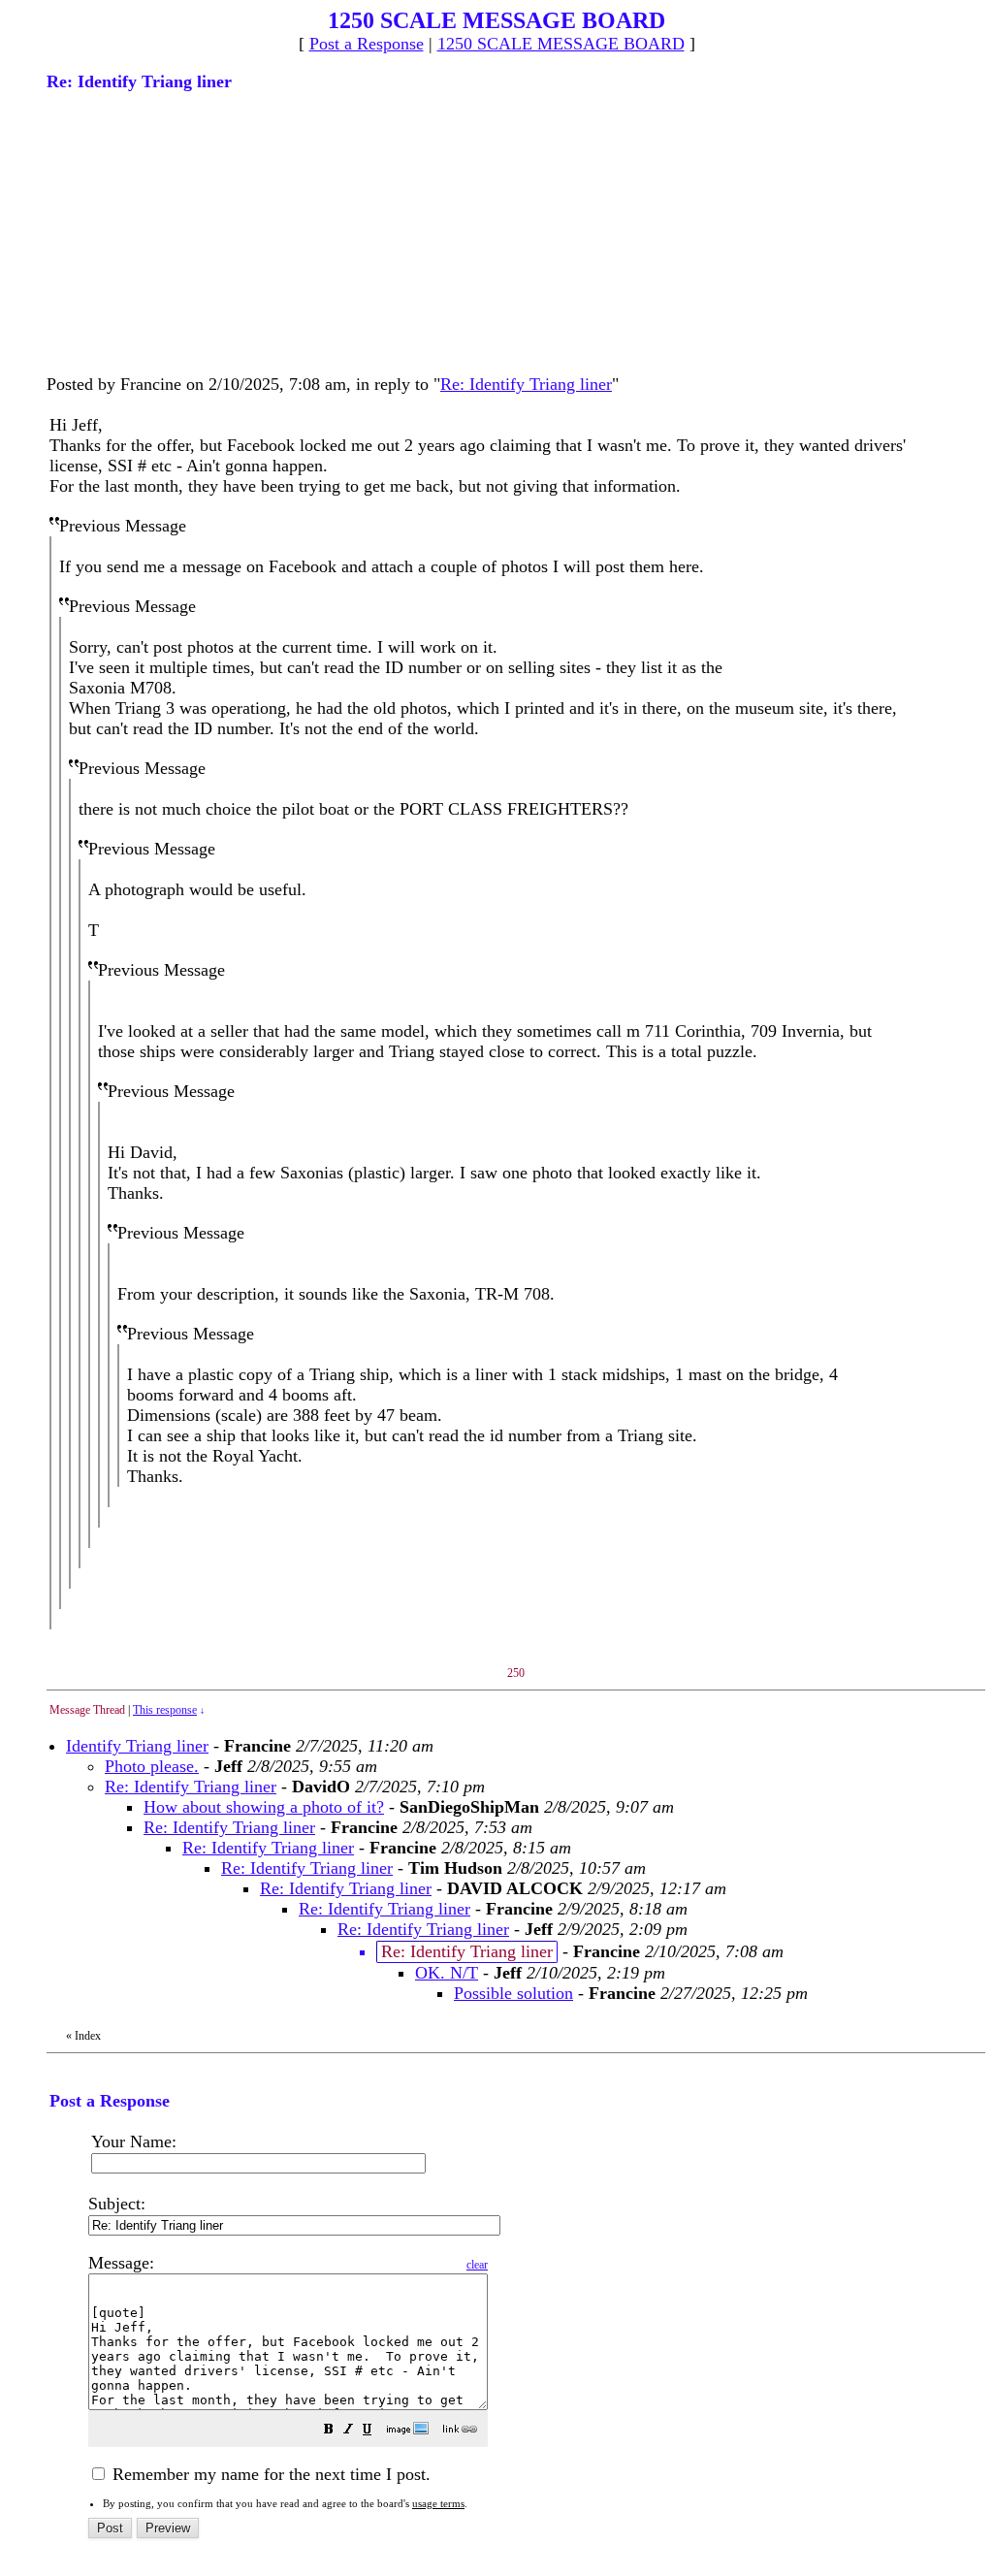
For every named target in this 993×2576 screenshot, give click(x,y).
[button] (329, 2431)
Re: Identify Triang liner (526, 384)
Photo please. (152, 1766)
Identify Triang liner (137, 1746)
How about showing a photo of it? (264, 1807)
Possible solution (513, 1993)
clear (477, 2265)
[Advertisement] (192, 231)
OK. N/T (447, 1973)
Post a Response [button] (367, 44)
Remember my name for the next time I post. (269, 2474)
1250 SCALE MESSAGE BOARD (561, 44)
